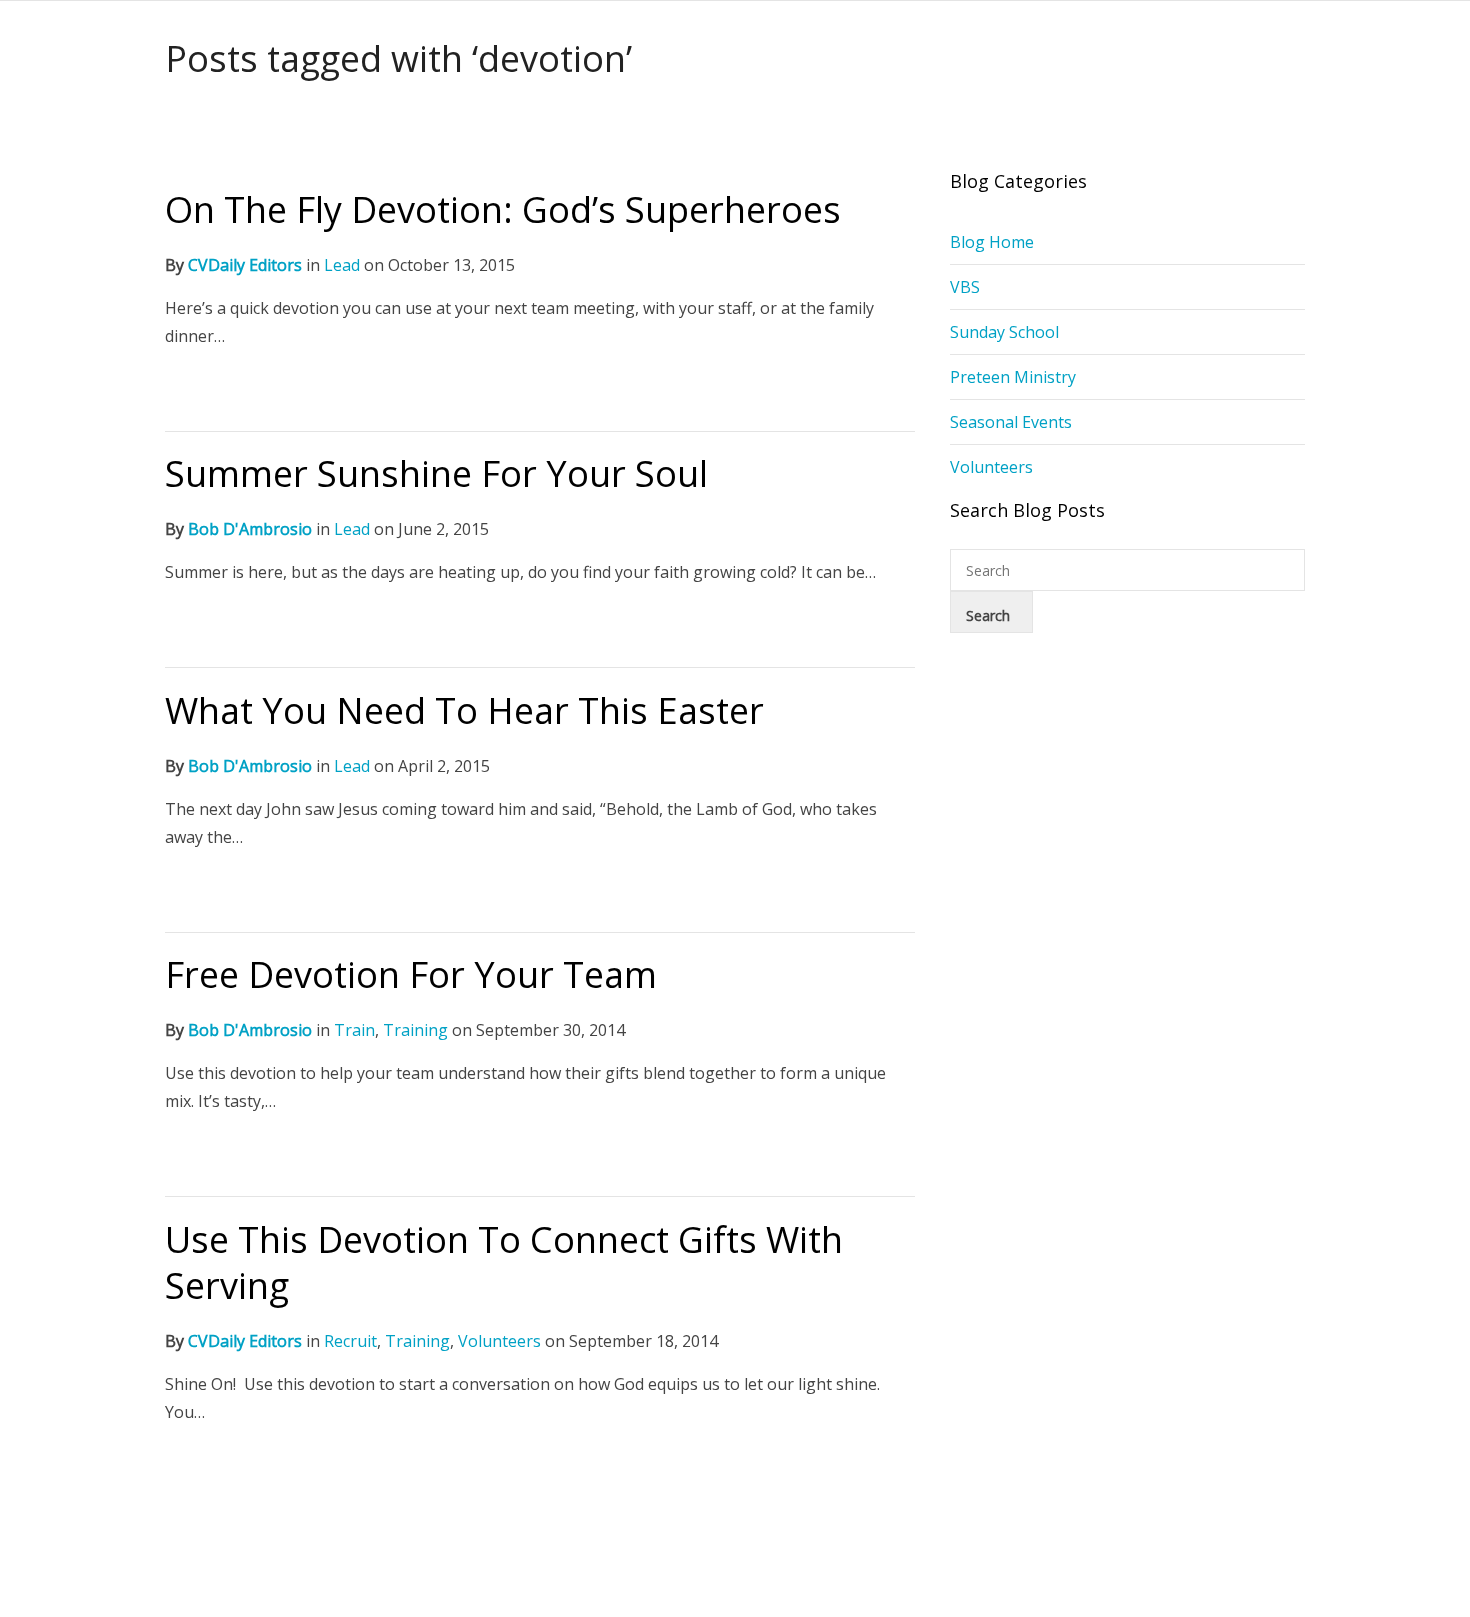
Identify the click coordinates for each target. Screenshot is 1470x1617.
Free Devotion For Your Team (411, 974)
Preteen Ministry (1013, 377)
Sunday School (1004, 332)
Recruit (350, 1341)
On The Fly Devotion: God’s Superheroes (503, 209)
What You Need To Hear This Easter (464, 710)
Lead (342, 265)
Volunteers (499, 1341)
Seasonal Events (1011, 422)
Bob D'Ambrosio (250, 529)
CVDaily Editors (245, 265)
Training (415, 1030)
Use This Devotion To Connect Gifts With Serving (504, 1262)
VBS (965, 287)
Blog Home (992, 242)
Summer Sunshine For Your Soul (436, 473)
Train (354, 1030)
